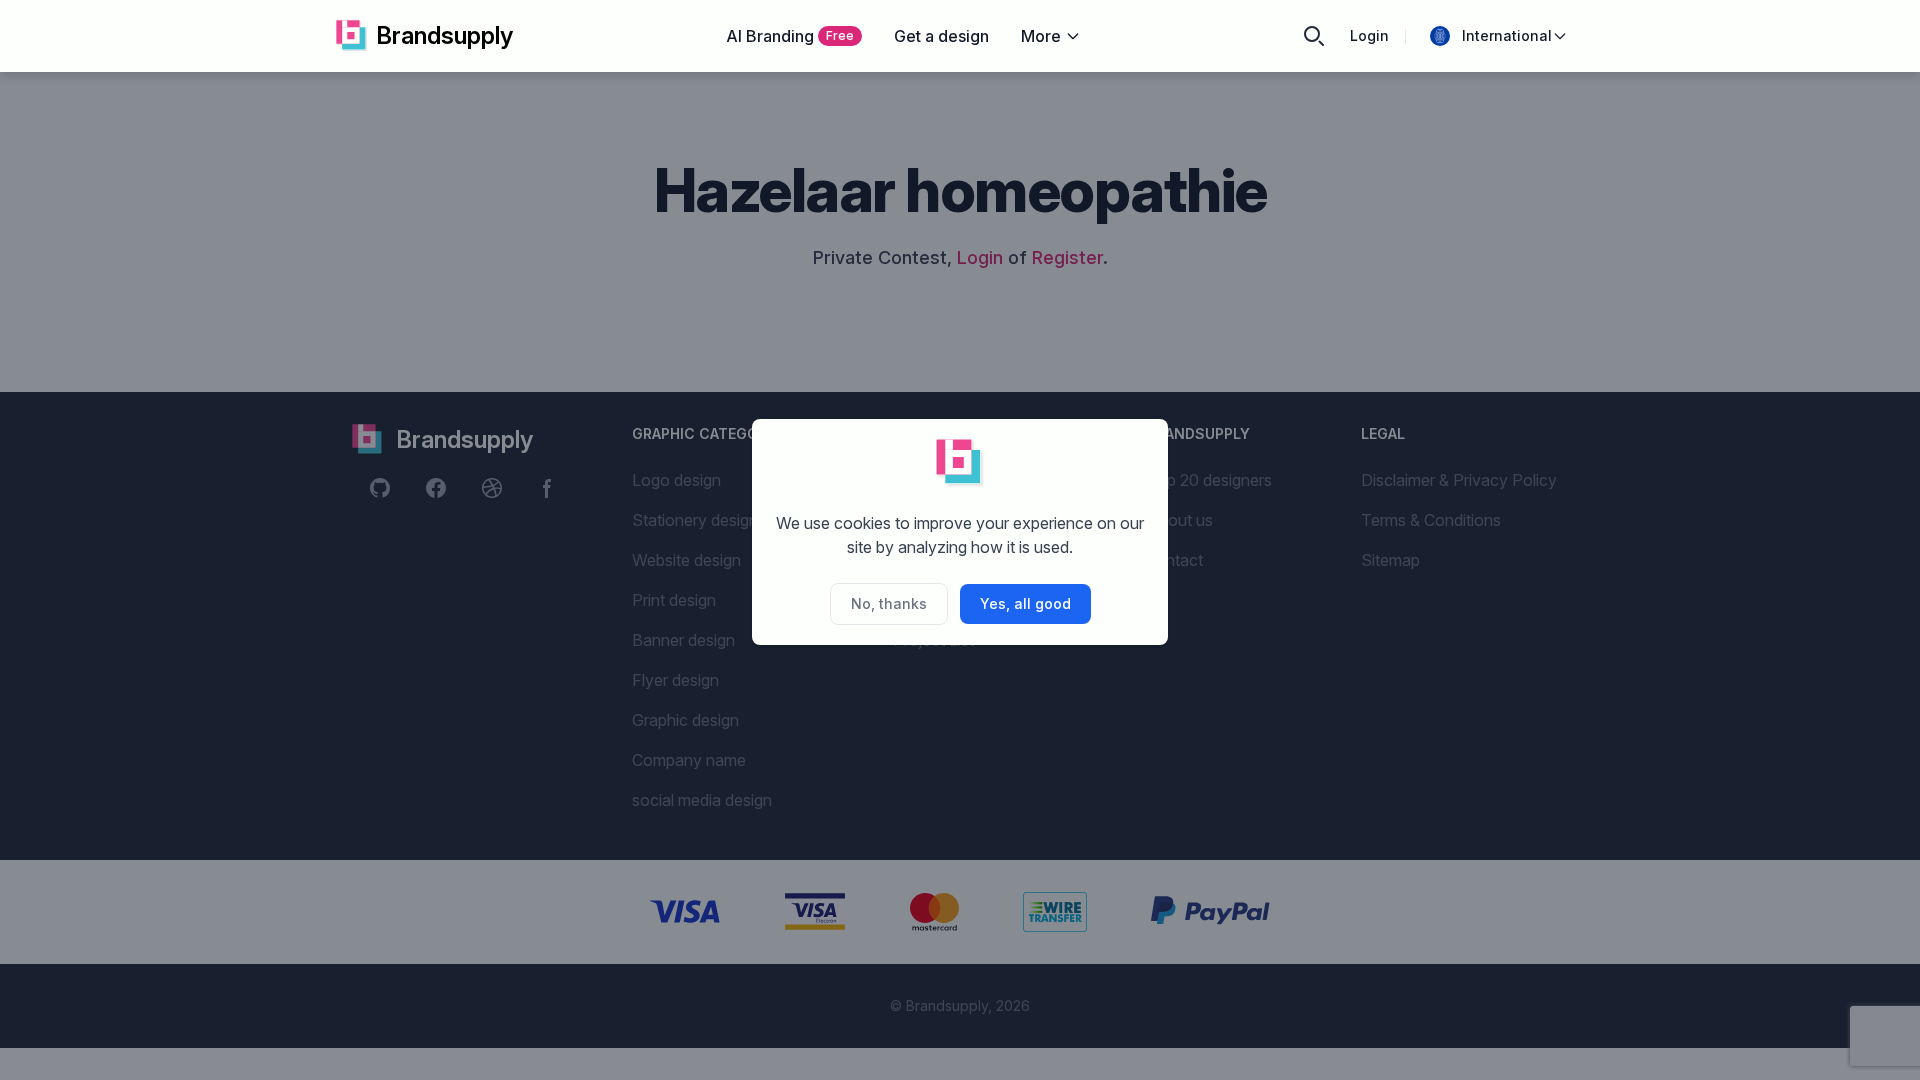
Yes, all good (1025, 603)
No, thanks (889, 603)
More (1041, 36)
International (1507, 35)
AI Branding (790, 36)
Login (1369, 35)
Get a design (941, 36)
